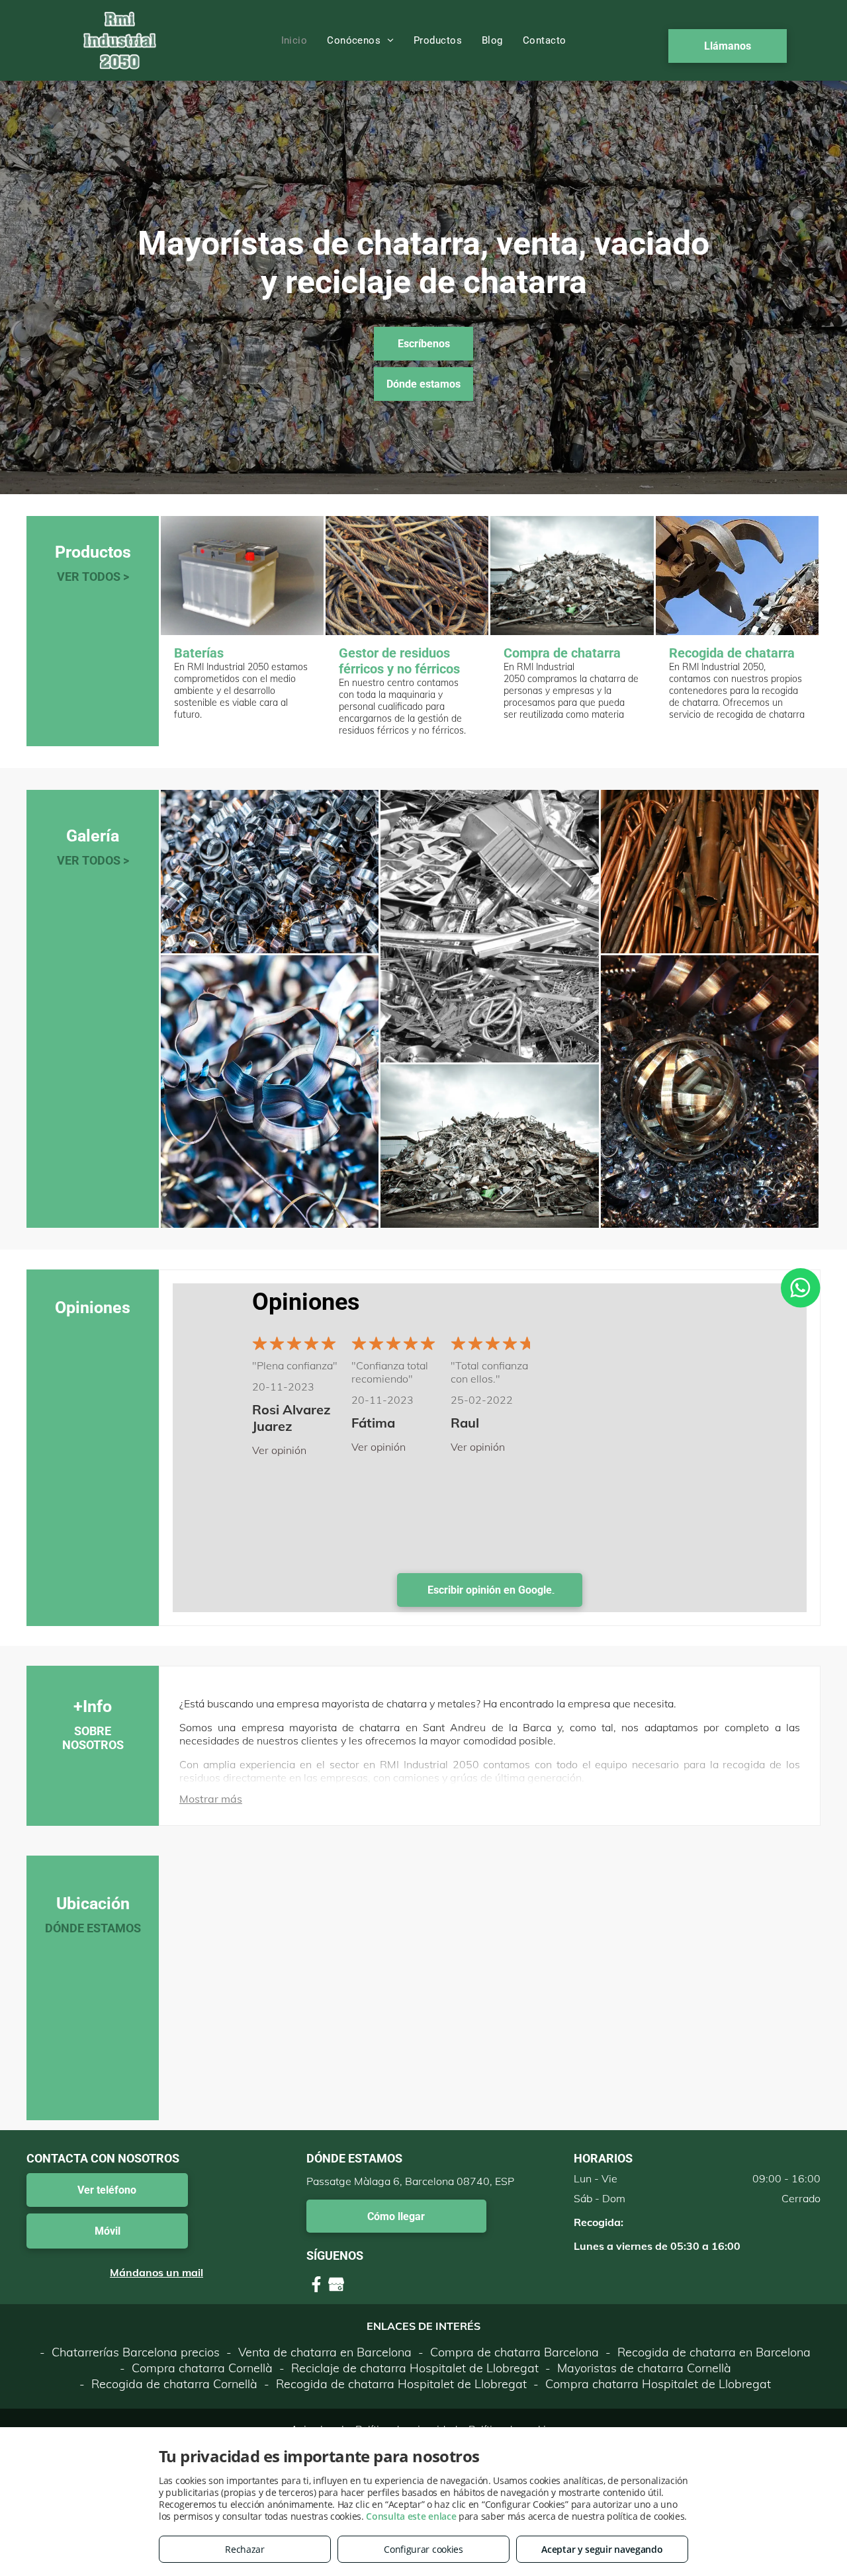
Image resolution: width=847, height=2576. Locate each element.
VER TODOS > (93, 577)
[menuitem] (294, 40)
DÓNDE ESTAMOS (93, 1928)
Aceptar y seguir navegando (602, 2549)
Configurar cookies (423, 2549)
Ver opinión (279, 1450)
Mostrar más (211, 1799)
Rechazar (245, 2549)
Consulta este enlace (411, 2516)
